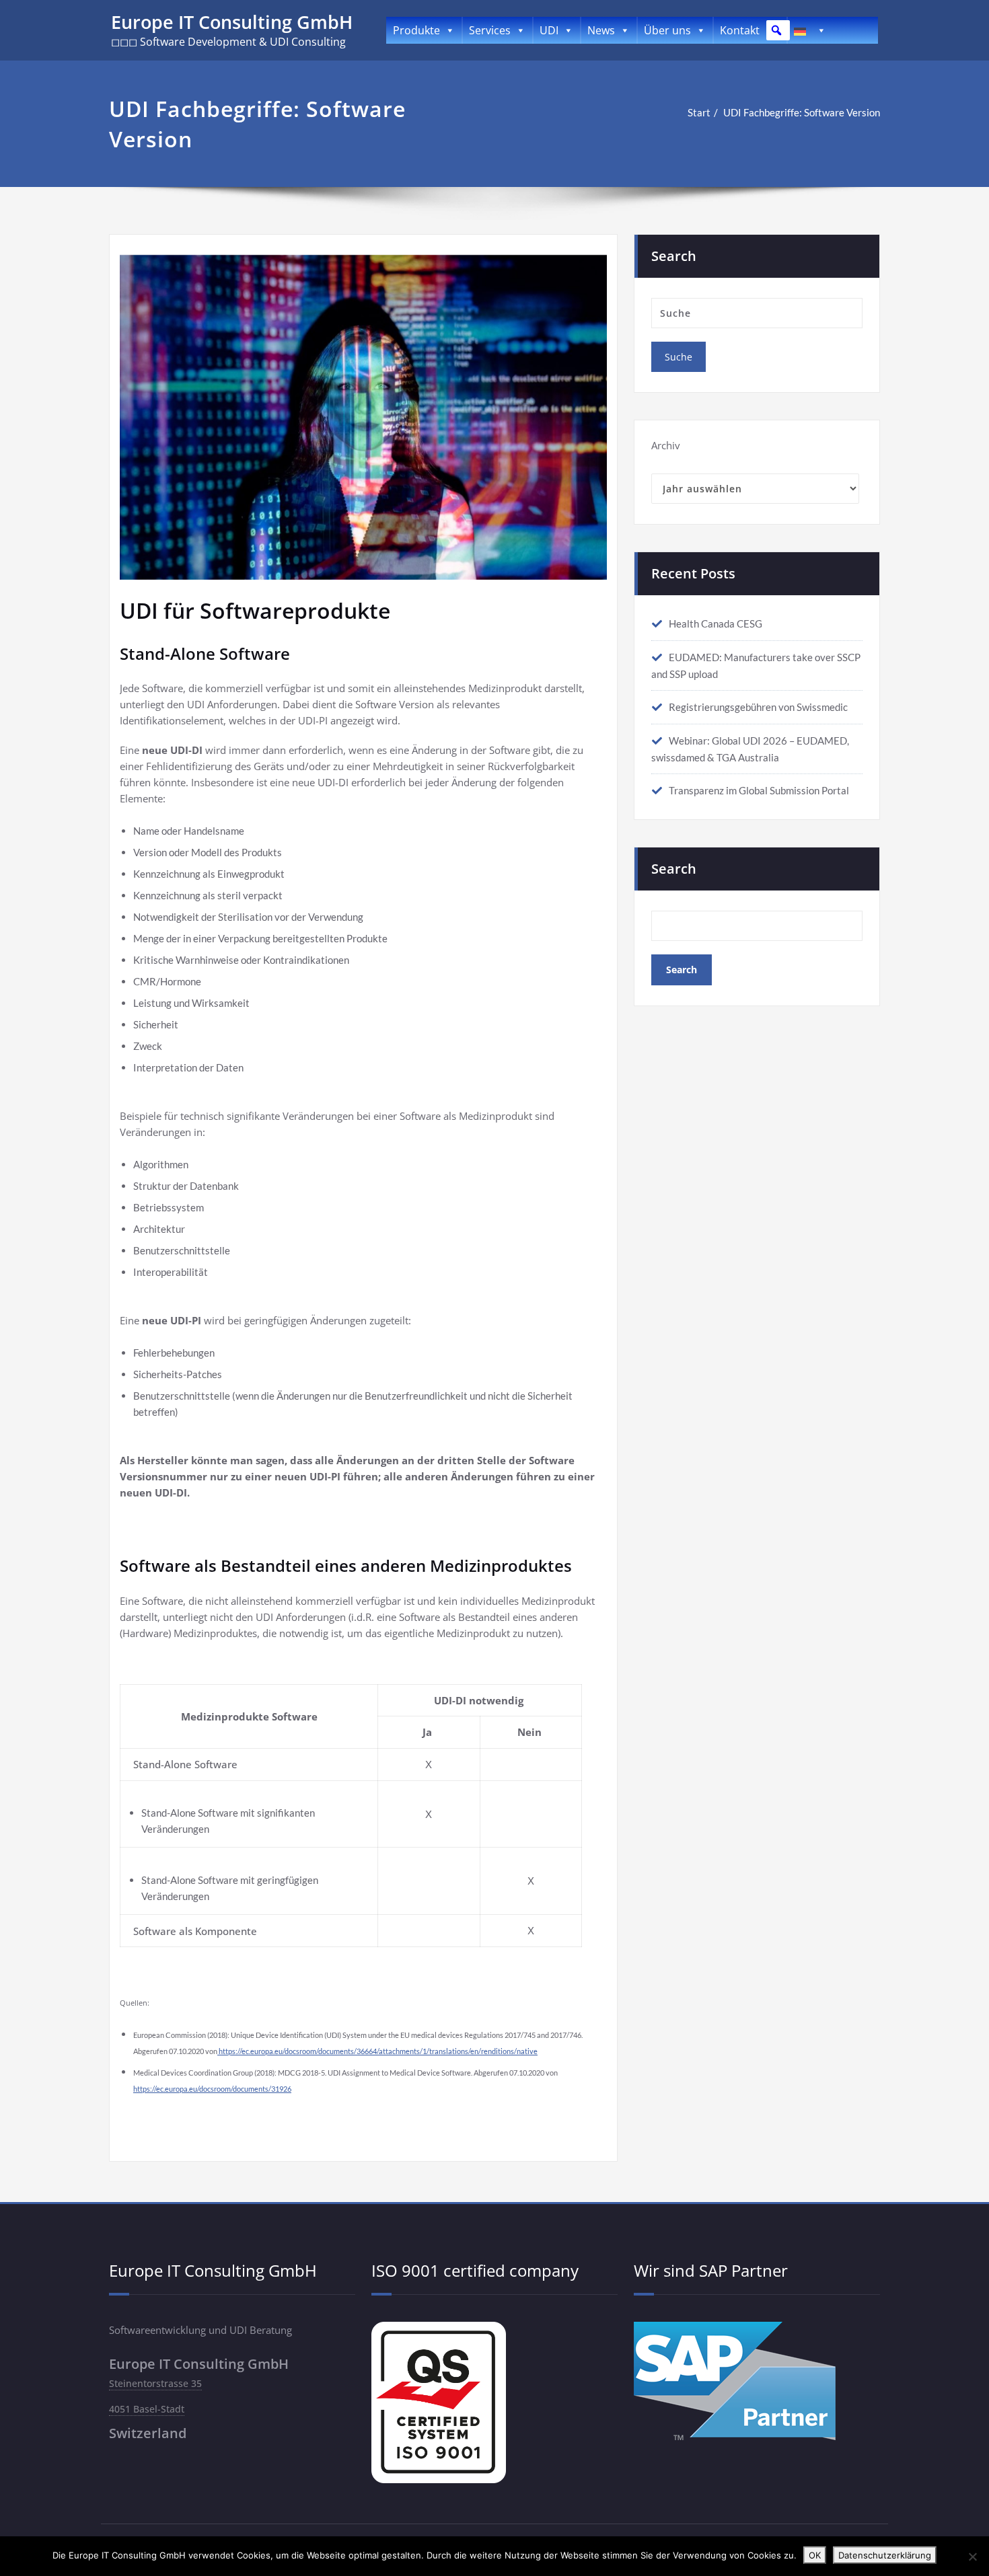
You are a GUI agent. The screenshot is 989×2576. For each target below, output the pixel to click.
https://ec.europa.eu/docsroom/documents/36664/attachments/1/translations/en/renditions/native (377, 2051)
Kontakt (740, 30)
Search (674, 869)
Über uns (667, 30)
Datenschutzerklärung (885, 2555)
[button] (776, 30)
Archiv (666, 445)
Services (490, 30)
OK (815, 2555)
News (601, 30)
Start (699, 112)
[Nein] (972, 2556)
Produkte (416, 30)
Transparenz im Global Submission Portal (759, 790)
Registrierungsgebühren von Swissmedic (758, 707)
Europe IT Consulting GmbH (232, 22)
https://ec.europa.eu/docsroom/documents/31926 (212, 2089)
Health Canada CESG (716, 623)
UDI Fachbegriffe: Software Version (802, 112)
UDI (549, 30)
